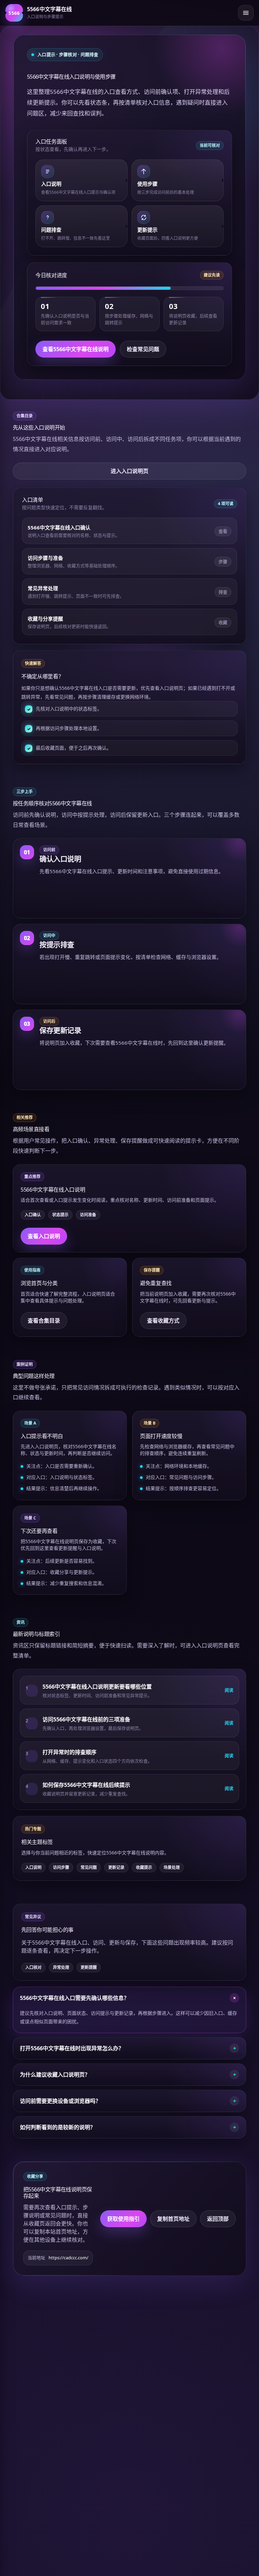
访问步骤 (61, 1867)
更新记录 (116, 1867)
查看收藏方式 (163, 1321)
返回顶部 (218, 2219)
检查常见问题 (143, 349)
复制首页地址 (173, 2219)
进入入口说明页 (129, 471)
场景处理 (172, 1867)
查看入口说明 (44, 1236)
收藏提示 (144, 1867)
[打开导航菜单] (246, 13)
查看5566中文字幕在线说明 (76, 349)
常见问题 (89, 1867)
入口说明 (33, 1867)
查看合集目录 (44, 1321)
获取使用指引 (123, 2219)
